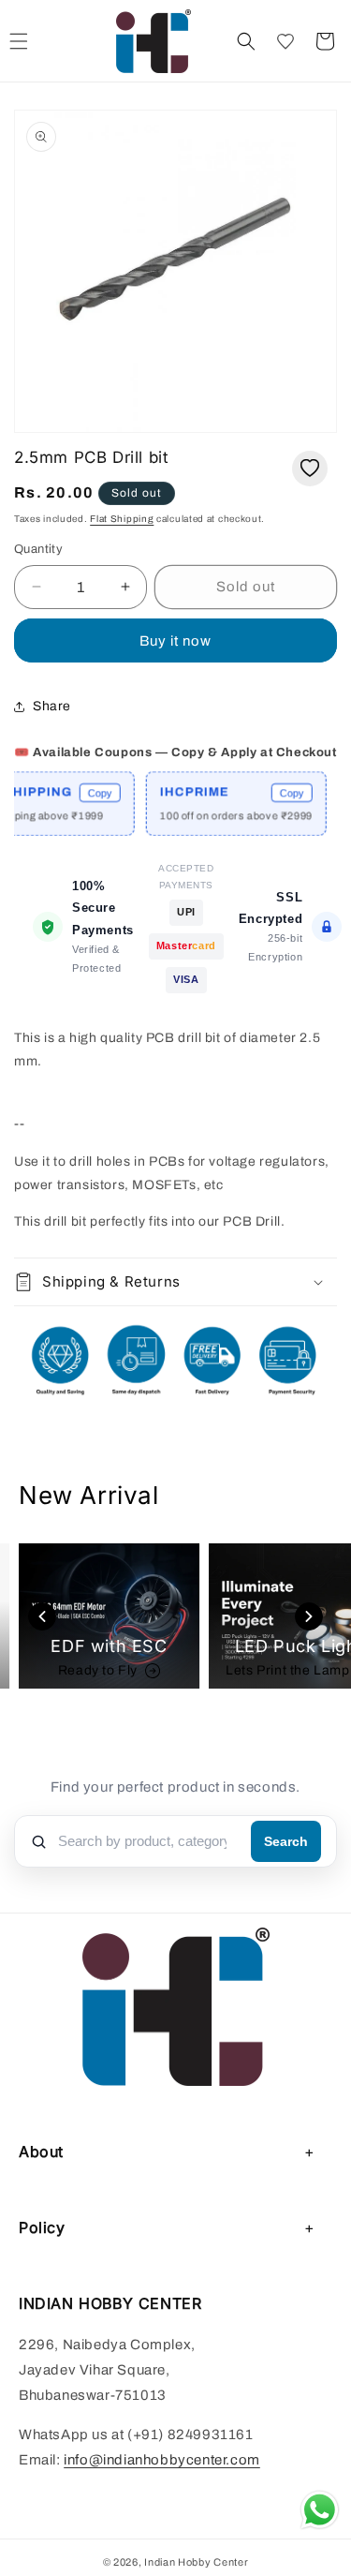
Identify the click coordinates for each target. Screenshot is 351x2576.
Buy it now (175, 641)
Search (286, 1841)
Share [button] (52, 706)
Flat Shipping (122, 519)
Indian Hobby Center (196, 2562)
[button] (246, 41)
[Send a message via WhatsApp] (320, 2510)
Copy (85, 793)
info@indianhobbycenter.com (162, 2460)
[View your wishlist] (285, 41)
